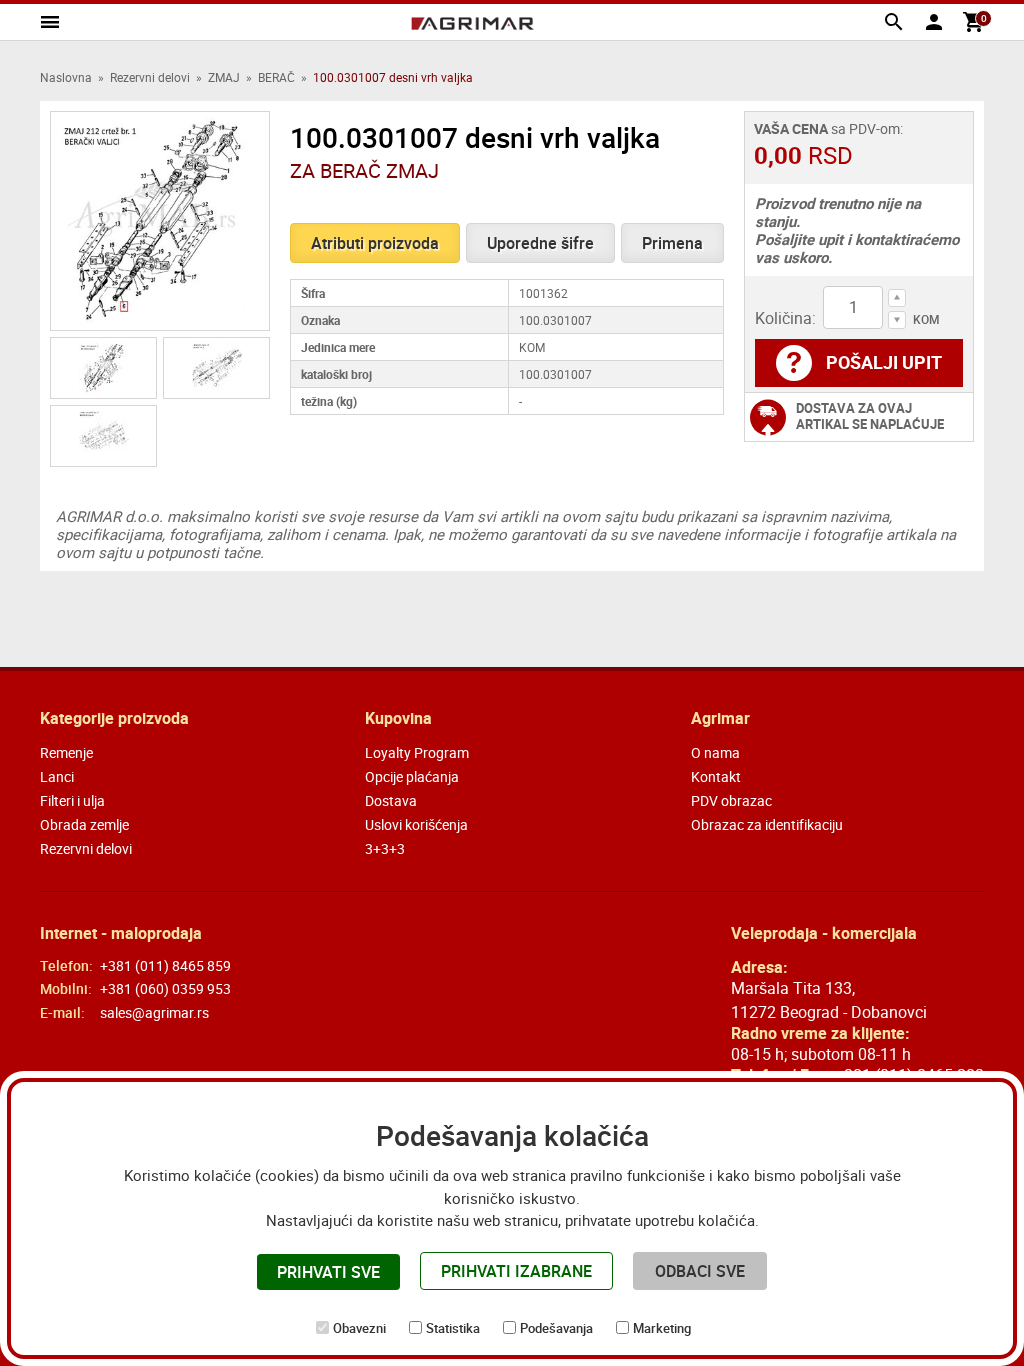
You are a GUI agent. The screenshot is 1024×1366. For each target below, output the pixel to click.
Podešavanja (556, 1328)
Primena (672, 243)
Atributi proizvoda (375, 243)
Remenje (66, 752)
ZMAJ (224, 77)
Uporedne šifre (540, 243)
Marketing (662, 1328)
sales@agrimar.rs (154, 1012)
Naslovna (66, 77)
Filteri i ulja (72, 800)
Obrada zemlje (84, 824)
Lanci (57, 776)
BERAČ (276, 77)
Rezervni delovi (150, 77)
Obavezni (359, 1328)
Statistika (453, 1328)
